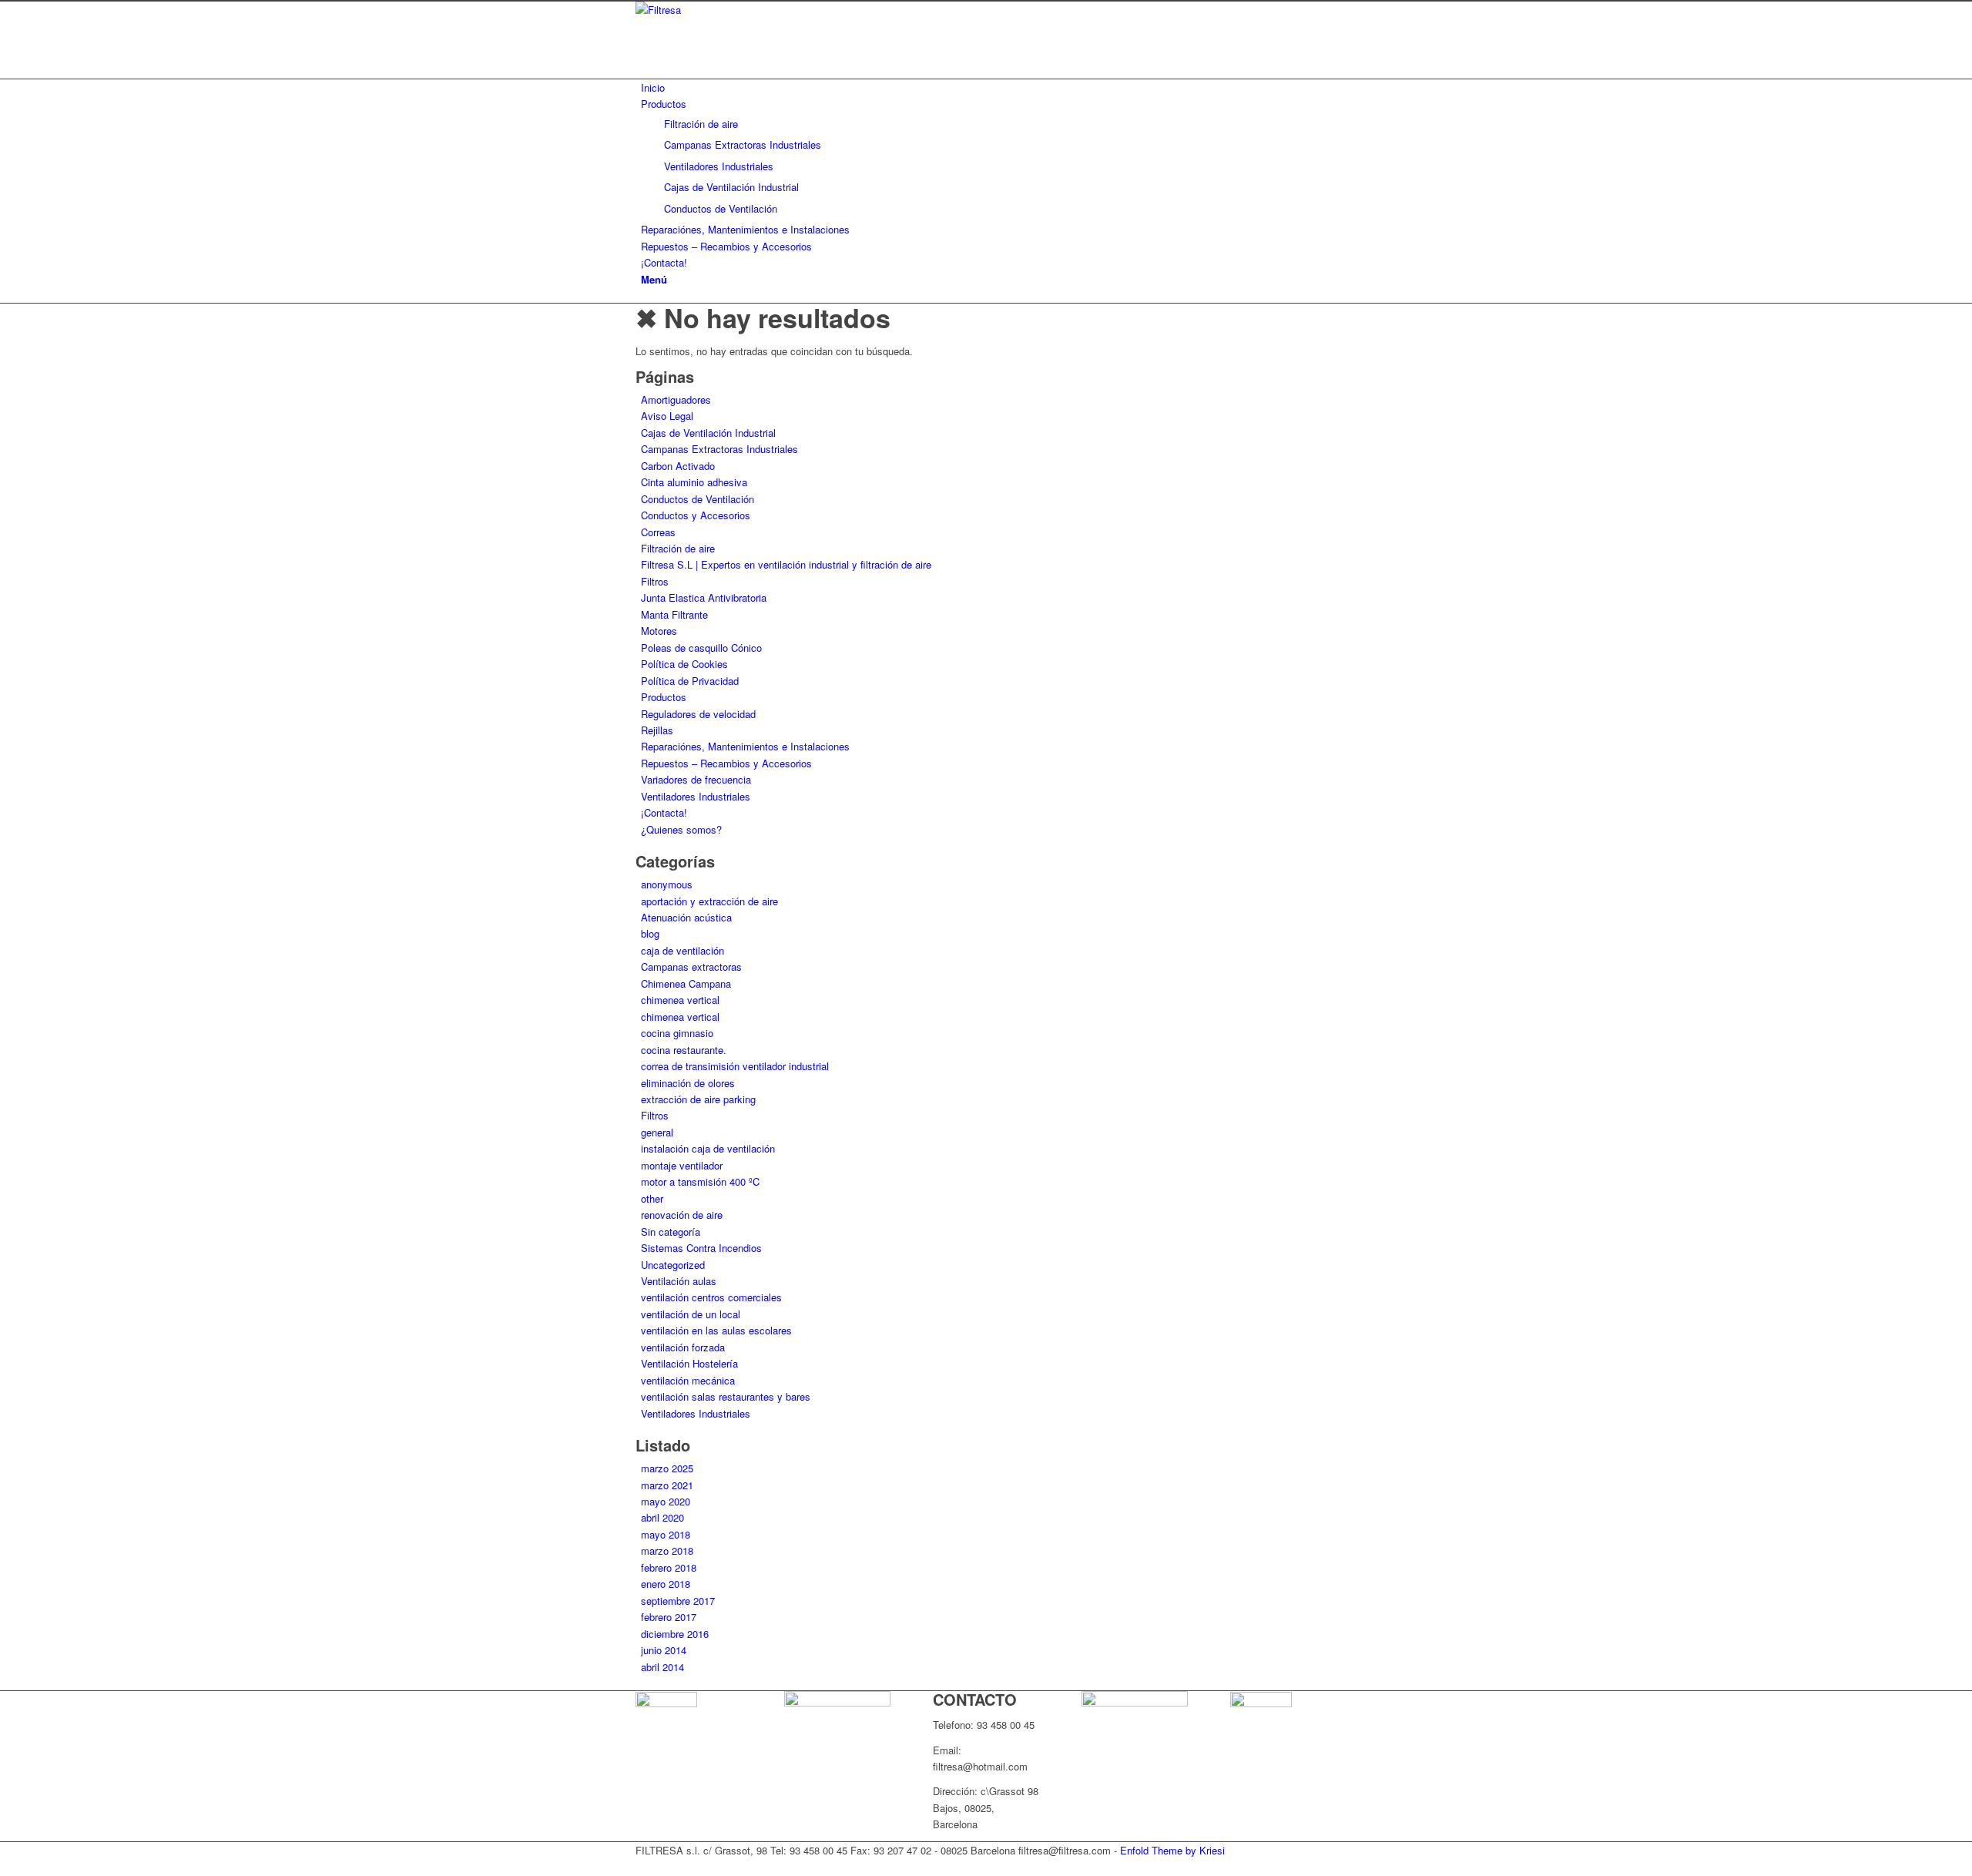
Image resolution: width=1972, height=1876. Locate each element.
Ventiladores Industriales (696, 796)
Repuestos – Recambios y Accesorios (726, 763)
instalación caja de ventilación (708, 1148)
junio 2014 (664, 1650)
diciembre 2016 (675, 1634)
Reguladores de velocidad (698, 714)
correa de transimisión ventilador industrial (735, 1066)
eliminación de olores (688, 1083)
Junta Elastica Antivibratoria (704, 597)
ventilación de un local (691, 1314)
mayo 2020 (666, 1501)
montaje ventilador (682, 1165)
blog (650, 933)
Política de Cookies (684, 664)
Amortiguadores (676, 399)
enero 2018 (666, 1584)
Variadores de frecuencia (696, 779)
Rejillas (657, 730)
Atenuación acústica (686, 917)
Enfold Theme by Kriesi (1172, 1850)
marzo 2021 (667, 1485)
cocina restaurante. (684, 1050)
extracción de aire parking (698, 1099)
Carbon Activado (678, 466)
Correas (658, 532)
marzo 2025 (667, 1468)
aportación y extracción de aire (709, 901)
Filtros (655, 581)
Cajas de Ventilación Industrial (708, 433)
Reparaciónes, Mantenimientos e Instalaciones (745, 746)
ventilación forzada (683, 1347)
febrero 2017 (669, 1617)
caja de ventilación (682, 950)
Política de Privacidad (690, 681)
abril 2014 (662, 1667)
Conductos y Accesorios (696, 515)
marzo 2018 (667, 1550)
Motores (659, 631)
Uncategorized (673, 1265)
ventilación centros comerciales (711, 1297)
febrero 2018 (669, 1567)
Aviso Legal (667, 416)
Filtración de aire (678, 548)
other (652, 1198)
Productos (664, 697)
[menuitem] (989, 87)
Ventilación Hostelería (689, 1363)
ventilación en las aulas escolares (716, 1330)
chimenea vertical (680, 1000)
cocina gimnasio (677, 1033)
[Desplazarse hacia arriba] (4, 1866)
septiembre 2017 (678, 1601)
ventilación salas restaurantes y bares (726, 1396)
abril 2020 (662, 1517)
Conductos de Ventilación (698, 499)
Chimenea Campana (686, 983)
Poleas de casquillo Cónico (701, 648)
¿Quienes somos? (681, 829)
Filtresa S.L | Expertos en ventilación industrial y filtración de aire (786, 564)
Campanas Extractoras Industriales (719, 449)
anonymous (667, 884)
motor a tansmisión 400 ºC (700, 1181)
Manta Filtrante (674, 614)
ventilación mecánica (688, 1380)
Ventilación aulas (679, 1281)
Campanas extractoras (691, 967)
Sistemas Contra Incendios (701, 1248)
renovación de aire (682, 1215)
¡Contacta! (664, 812)
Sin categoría (671, 1232)
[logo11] (751, 10)
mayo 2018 (666, 1534)
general (657, 1132)
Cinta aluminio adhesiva (694, 482)
